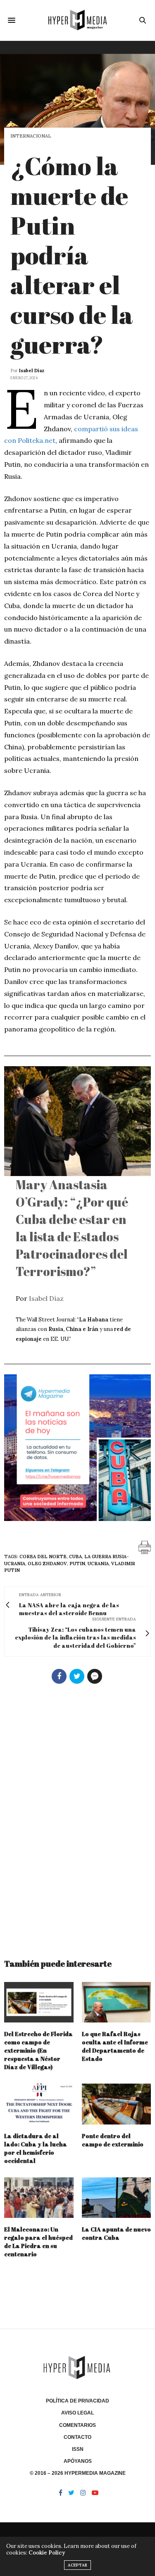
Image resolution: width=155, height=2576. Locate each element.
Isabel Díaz (32, 371)
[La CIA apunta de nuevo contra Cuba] (117, 2198)
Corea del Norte (43, 1557)
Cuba (75, 1557)
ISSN (78, 2449)
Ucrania (98, 1564)
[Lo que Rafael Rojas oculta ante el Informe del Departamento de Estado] (117, 2002)
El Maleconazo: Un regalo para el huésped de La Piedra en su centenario (38, 2242)
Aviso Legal (77, 2413)
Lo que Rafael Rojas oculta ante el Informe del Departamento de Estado (115, 2046)
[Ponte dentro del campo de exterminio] (117, 2104)
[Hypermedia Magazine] (77, 20)
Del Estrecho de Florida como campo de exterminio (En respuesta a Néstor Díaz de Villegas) (38, 2050)
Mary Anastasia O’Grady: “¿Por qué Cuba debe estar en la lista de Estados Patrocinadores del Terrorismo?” (72, 1228)
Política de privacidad (77, 2401)
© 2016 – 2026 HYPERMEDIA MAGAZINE (78, 2473)
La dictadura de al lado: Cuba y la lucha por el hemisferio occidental (36, 2148)
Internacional (31, 136)
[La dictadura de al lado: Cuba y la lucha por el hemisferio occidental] (39, 2104)
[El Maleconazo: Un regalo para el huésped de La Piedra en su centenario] (39, 2198)
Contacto (77, 2437)
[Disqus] (77, 1818)
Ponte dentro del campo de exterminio (113, 2140)
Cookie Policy (47, 2553)
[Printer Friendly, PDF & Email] (145, 1547)
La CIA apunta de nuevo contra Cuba (116, 2233)
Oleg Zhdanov (47, 1564)
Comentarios (77, 2425)
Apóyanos (78, 2461)
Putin (77, 1564)
